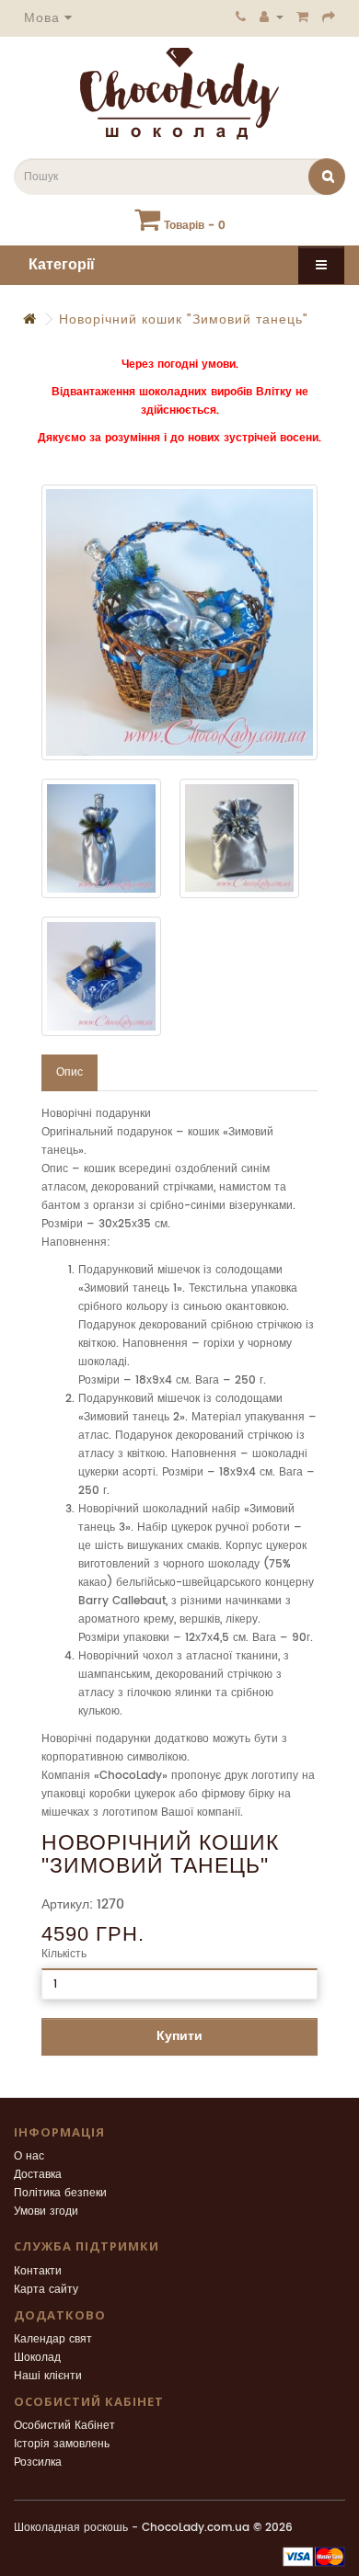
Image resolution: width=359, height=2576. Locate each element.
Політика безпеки (60, 2193)
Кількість (64, 1954)
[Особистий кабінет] (272, 17)
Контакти (38, 2271)
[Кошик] (303, 17)
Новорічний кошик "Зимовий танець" (184, 319)
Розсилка (38, 2462)
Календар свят (53, 2339)
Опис (69, 1072)
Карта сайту (46, 2290)
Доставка (38, 2175)
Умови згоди (46, 2211)
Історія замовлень (62, 2444)
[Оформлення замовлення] (329, 17)
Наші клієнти (48, 2376)
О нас (29, 2156)
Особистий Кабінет (64, 2426)
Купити (179, 2036)
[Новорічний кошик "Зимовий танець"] (179, 622)
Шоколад (37, 2358)
